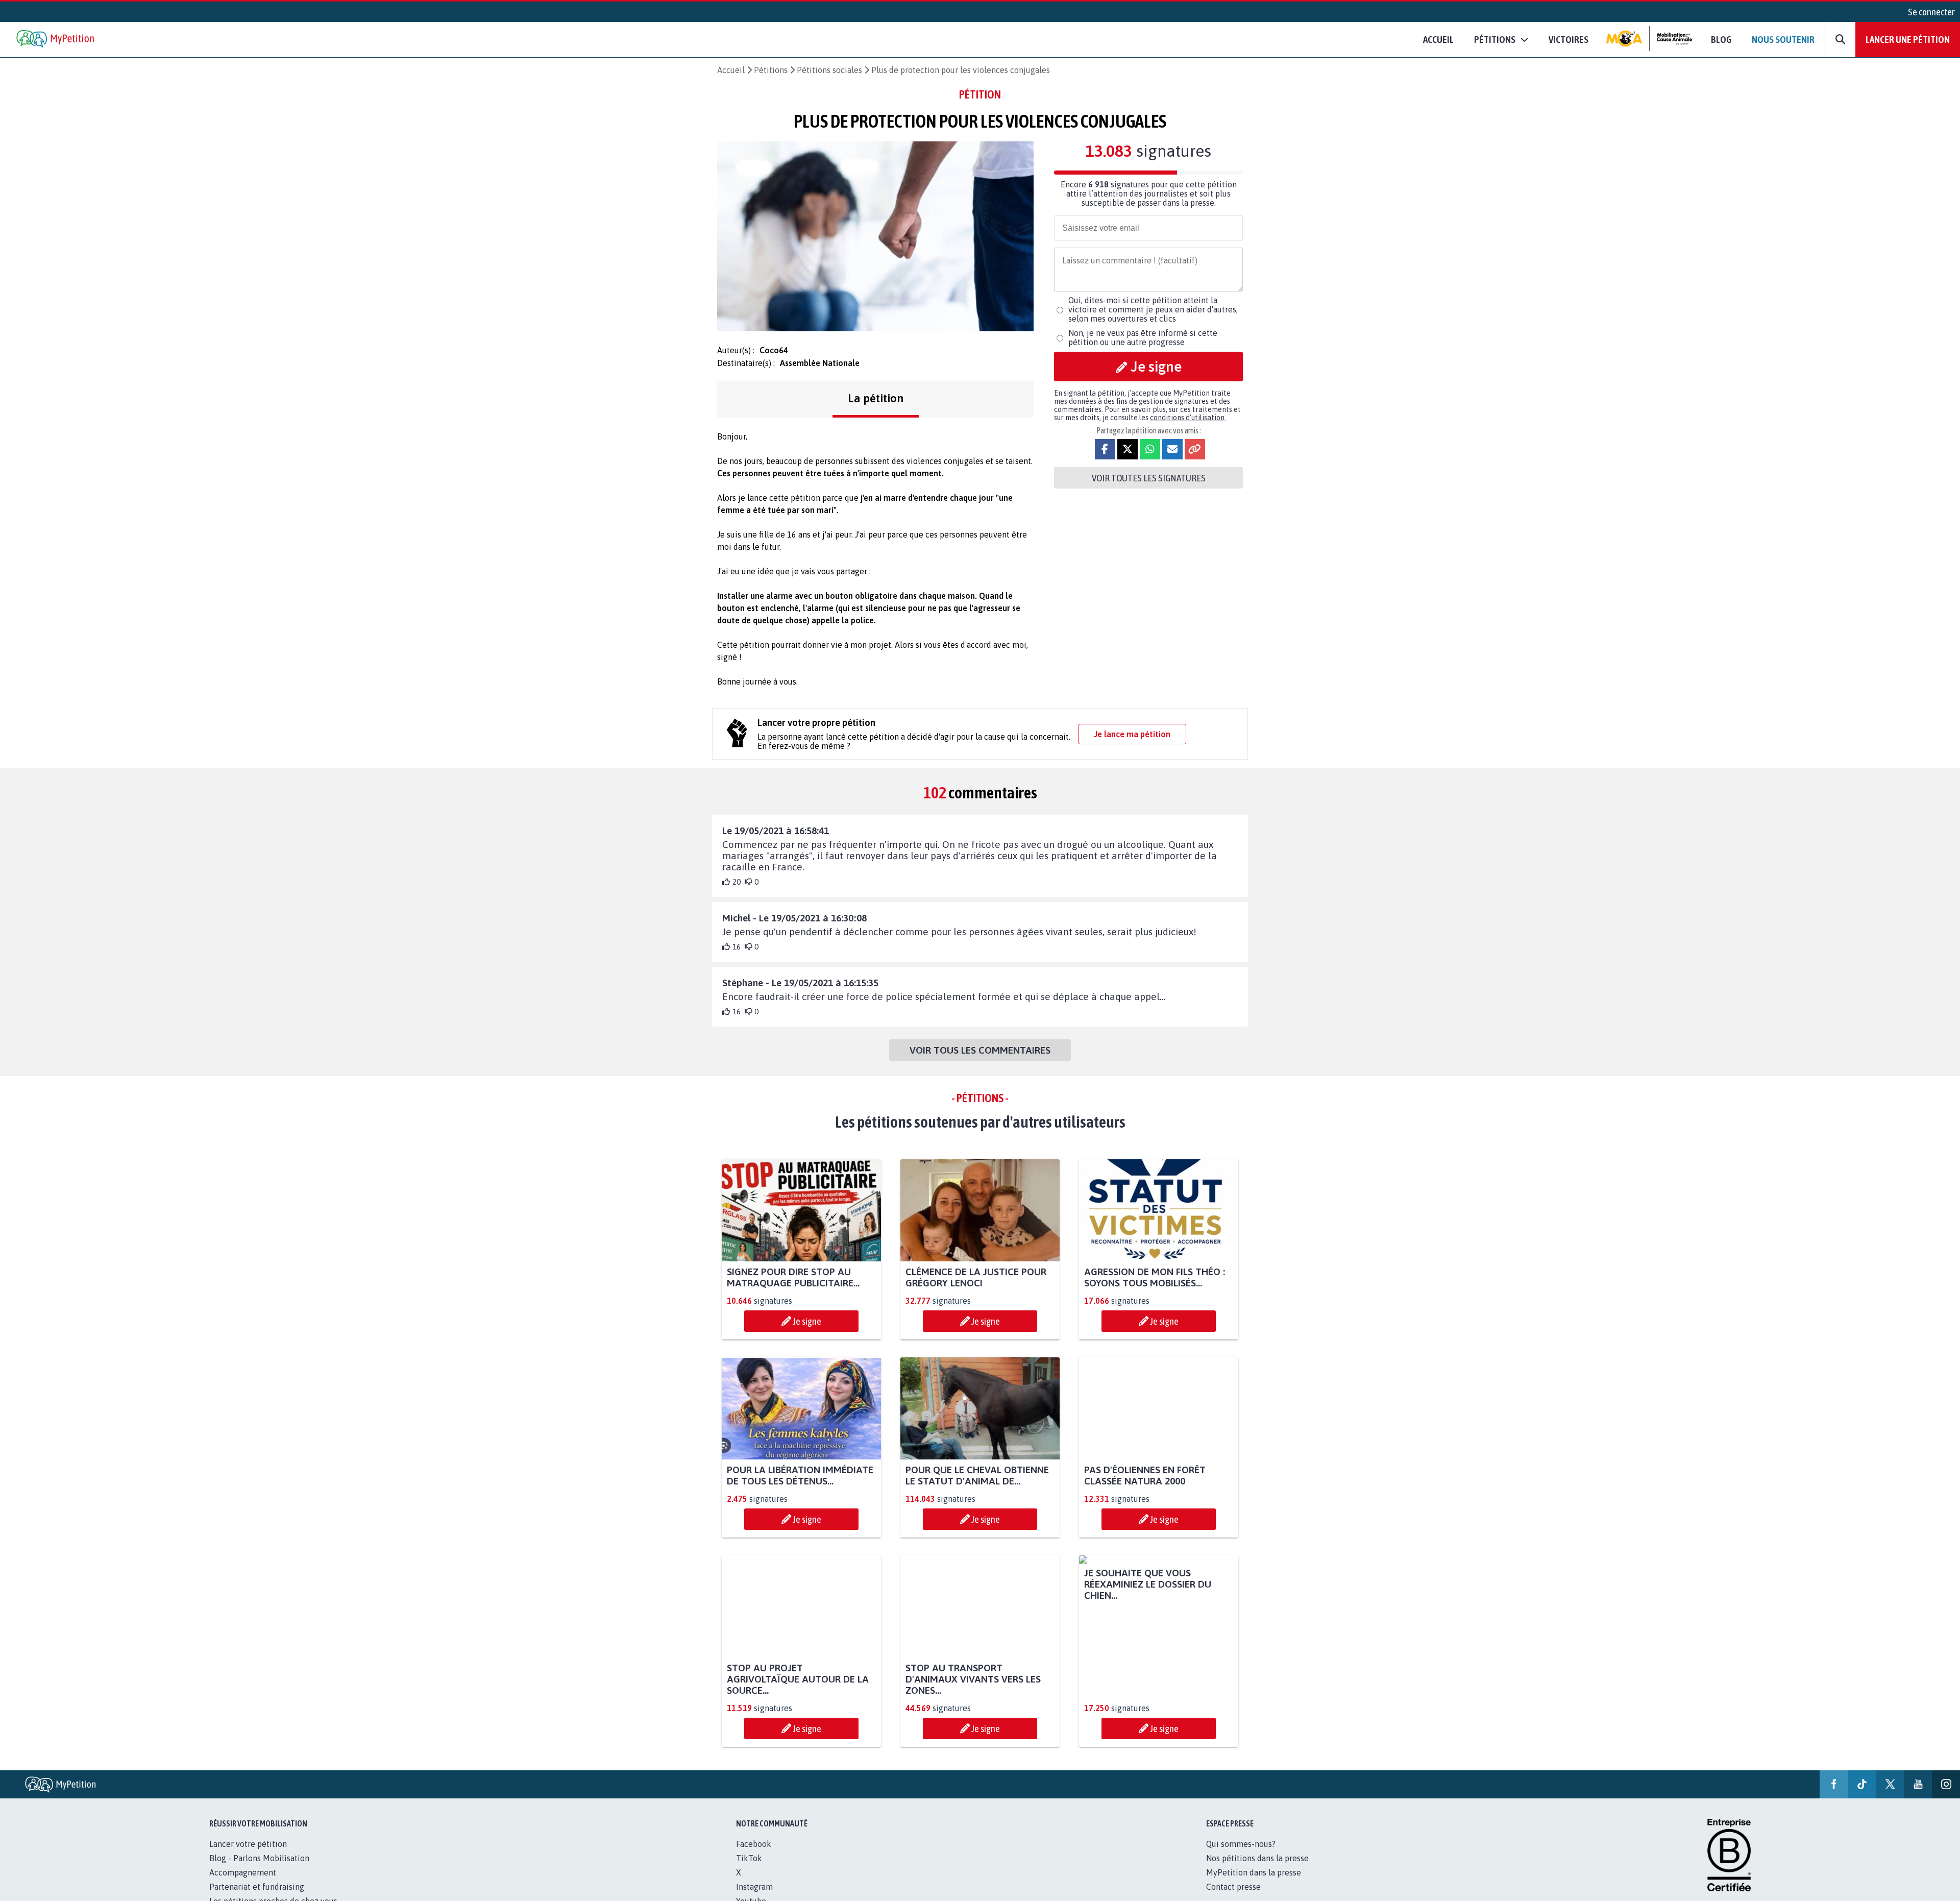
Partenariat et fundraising (257, 1887)
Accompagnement (243, 1872)
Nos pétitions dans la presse (1257, 1858)
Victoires (1569, 39)
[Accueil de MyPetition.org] (56, 40)
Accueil (1438, 39)
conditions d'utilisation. (1188, 418)
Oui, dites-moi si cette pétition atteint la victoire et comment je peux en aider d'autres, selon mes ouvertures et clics (1153, 309)
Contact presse (1233, 1887)
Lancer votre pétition (248, 1844)
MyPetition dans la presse (1254, 1872)
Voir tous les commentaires (980, 1050)
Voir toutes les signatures (1149, 478)
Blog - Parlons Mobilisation (259, 1858)
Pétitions (771, 70)
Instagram (754, 1887)
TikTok (749, 1858)
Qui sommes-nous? (1241, 1844)
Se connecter (1931, 12)
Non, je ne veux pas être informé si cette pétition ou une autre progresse (1143, 337)
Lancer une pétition (1908, 39)
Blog (1721, 39)
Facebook (754, 1844)
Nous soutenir (1783, 39)
